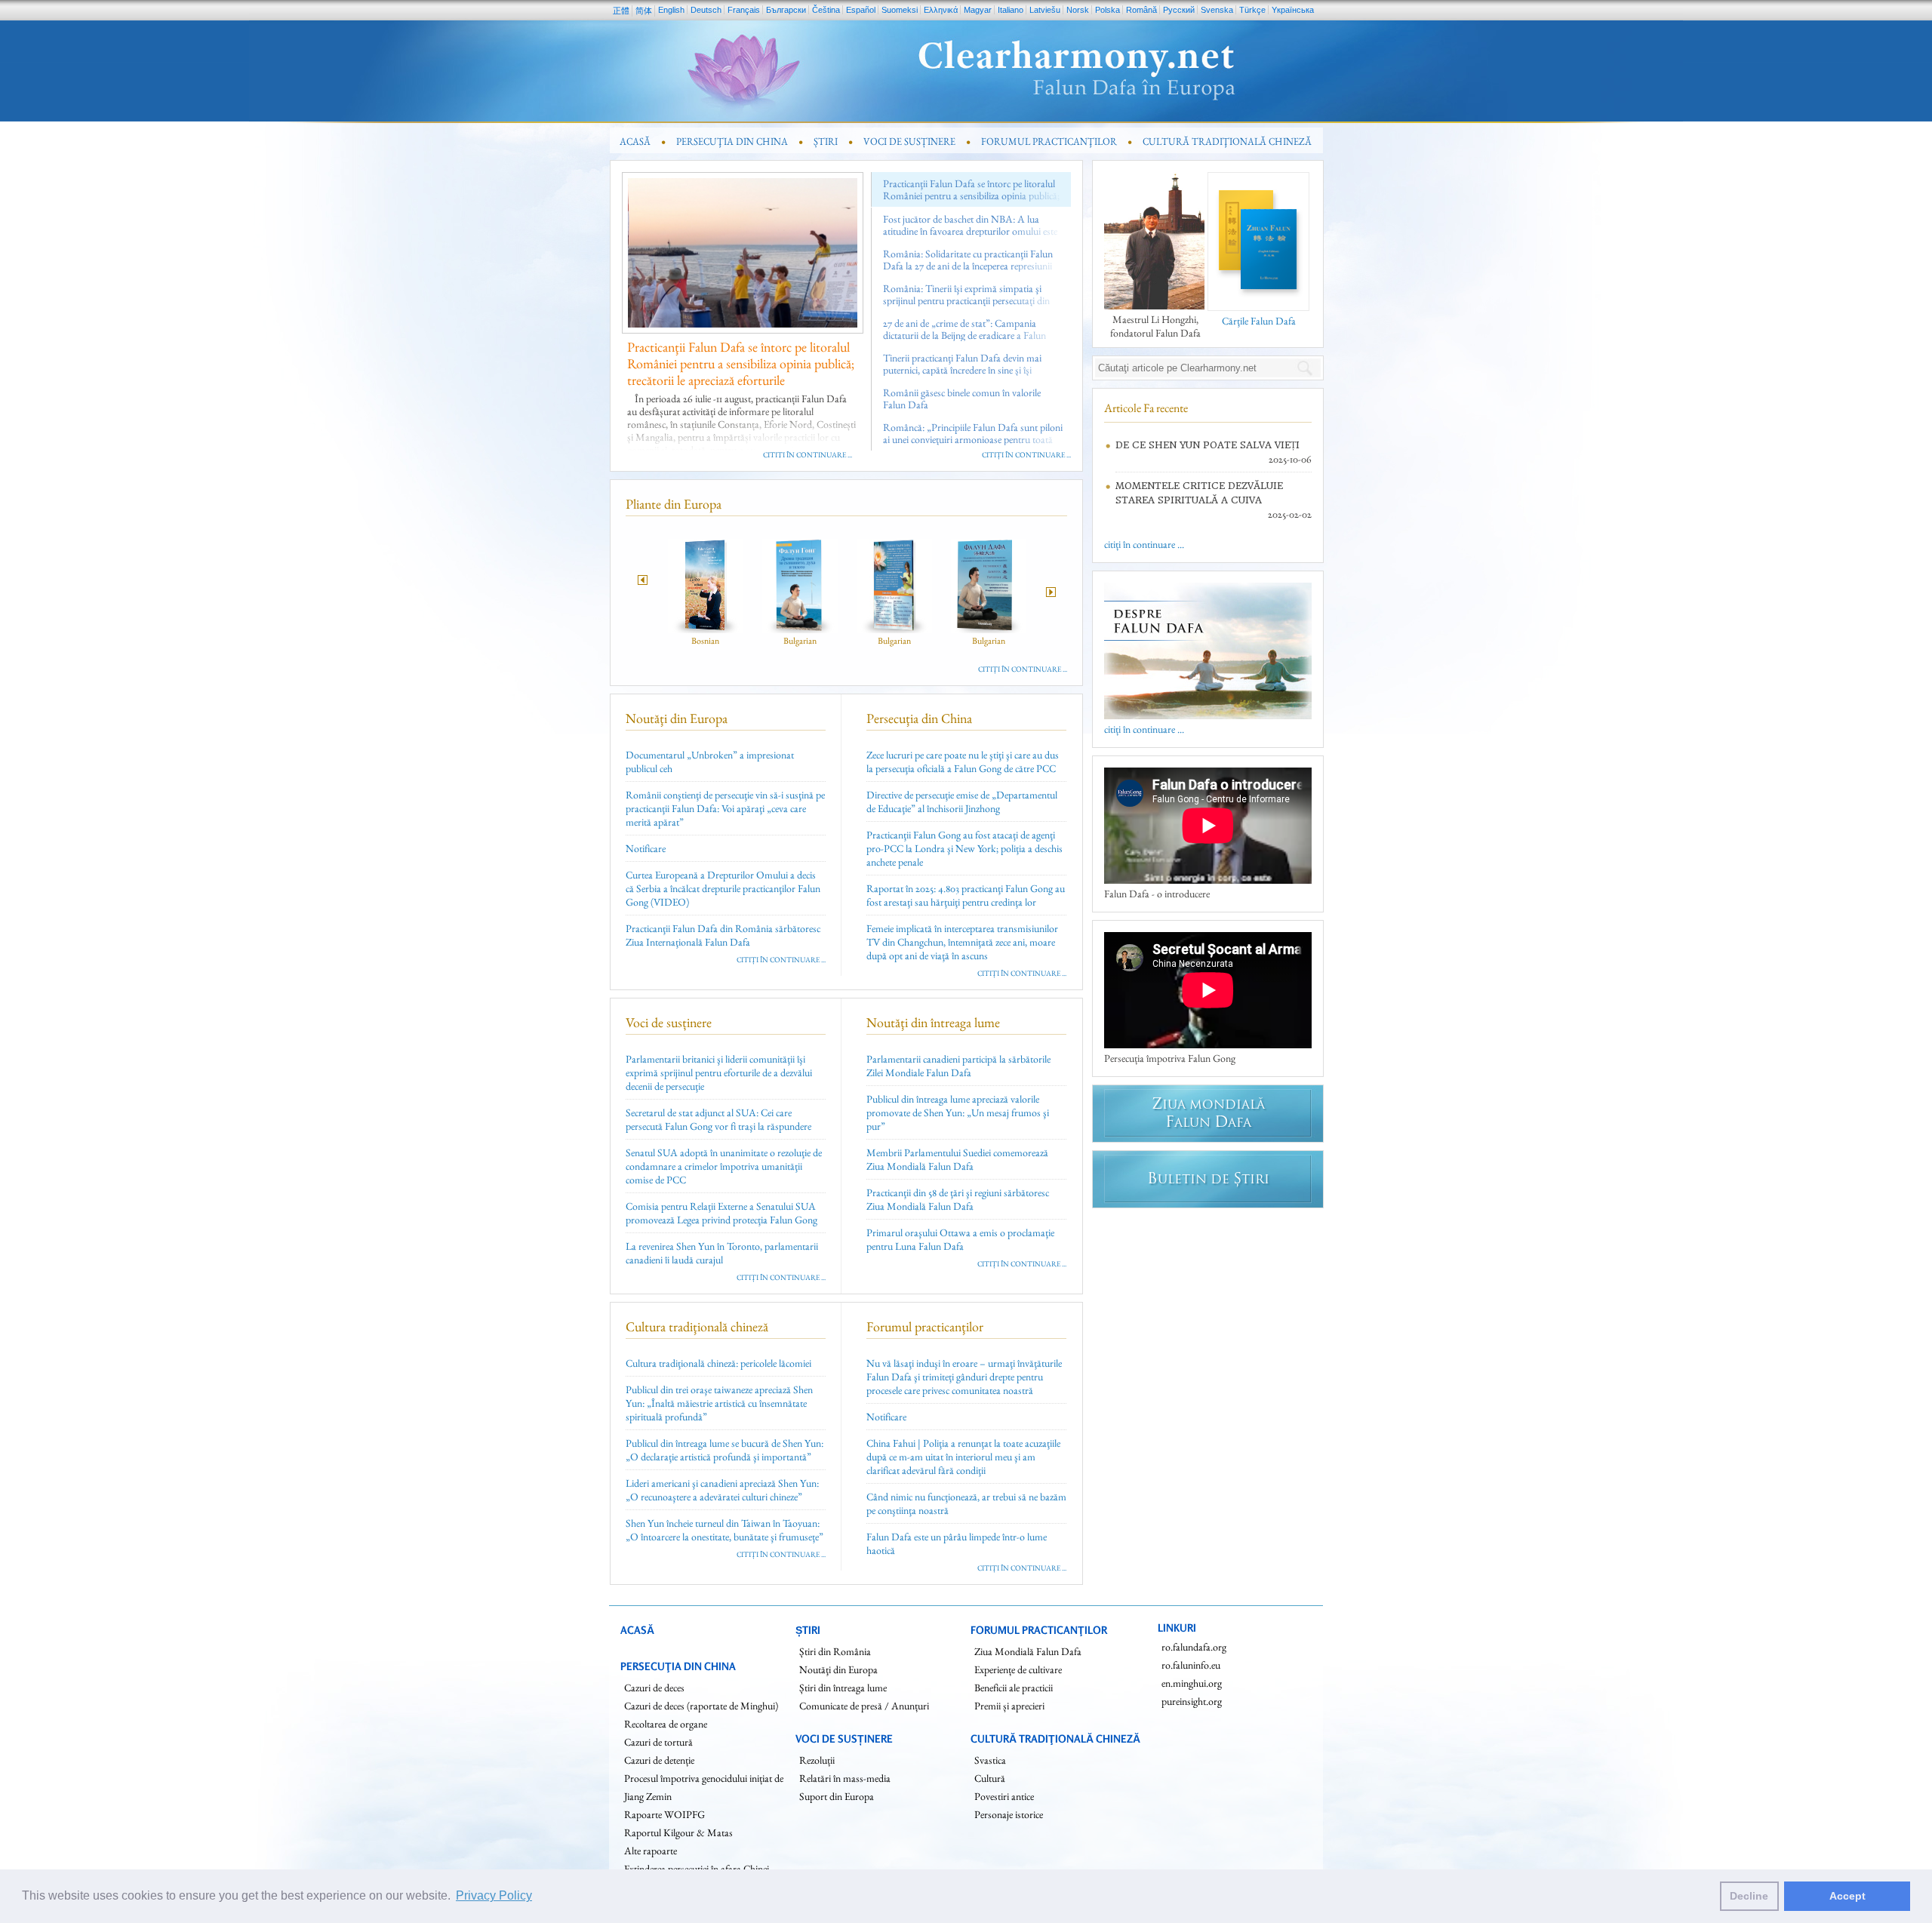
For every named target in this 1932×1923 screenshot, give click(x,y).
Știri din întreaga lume (843, 1688)
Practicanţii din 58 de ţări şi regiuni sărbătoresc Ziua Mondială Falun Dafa (958, 1199)
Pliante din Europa (674, 504)
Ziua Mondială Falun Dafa (1028, 1651)
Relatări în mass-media (845, 1778)
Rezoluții (817, 1760)
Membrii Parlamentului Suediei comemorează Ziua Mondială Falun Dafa (957, 1159)
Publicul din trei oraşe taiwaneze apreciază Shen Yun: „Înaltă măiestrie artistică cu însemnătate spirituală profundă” (719, 1403)
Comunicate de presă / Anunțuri (864, 1706)
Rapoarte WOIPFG (665, 1814)
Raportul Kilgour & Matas (678, 1832)
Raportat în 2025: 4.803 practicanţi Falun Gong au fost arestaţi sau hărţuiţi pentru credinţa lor (966, 895)
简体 (644, 11)
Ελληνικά (941, 10)
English (671, 10)
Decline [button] (1749, 1896)
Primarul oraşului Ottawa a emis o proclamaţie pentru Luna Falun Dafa (960, 1239)
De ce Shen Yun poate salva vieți (1207, 445)
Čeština (826, 10)
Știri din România (835, 1651)
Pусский (1179, 10)
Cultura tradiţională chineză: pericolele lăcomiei (718, 1363)
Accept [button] (1847, 1896)
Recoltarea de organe (666, 1724)
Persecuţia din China (919, 718)
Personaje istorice (1009, 1814)
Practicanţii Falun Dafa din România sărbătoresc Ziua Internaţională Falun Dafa (723, 935)
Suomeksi (900, 10)
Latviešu (1045, 10)
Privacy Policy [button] (494, 1895)
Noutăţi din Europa (677, 718)
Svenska (1217, 10)
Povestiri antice (1004, 1796)
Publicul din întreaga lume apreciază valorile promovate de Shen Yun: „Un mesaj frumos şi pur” (958, 1112)
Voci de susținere (669, 1022)
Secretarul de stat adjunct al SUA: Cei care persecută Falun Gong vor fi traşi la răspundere (718, 1119)
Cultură (990, 1778)
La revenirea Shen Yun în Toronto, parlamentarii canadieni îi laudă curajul (722, 1253)
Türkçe (1252, 10)
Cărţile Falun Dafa (1259, 321)
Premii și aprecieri (1009, 1706)
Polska (1108, 10)
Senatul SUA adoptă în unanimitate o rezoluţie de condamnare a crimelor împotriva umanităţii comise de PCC (724, 1166)
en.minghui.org (1192, 1683)
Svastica (990, 1760)
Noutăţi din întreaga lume (933, 1022)
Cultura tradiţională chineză (697, 1326)
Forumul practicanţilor (925, 1326)
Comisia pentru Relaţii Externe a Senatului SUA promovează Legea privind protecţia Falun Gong (721, 1213)
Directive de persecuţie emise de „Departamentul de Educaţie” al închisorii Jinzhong (962, 802)
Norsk (1078, 10)
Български (786, 10)
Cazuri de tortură (658, 1742)
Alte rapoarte (651, 1851)
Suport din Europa (837, 1796)
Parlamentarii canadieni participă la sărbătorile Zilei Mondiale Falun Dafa (958, 1066)
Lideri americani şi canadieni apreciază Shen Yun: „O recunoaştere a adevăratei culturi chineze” (722, 1490)
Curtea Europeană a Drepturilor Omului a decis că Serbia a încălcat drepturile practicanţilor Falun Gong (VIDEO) (723, 888)
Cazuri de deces (654, 1688)
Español (861, 10)
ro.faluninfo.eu (1191, 1665)
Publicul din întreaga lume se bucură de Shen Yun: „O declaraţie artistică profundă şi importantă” (724, 1450)
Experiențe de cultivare (1018, 1669)
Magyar (978, 10)
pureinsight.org (1192, 1701)
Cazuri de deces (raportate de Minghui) (701, 1706)
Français (744, 10)
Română (1141, 10)
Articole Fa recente (1146, 408)
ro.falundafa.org (1194, 1647)
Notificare (646, 848)
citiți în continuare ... (808, 455)
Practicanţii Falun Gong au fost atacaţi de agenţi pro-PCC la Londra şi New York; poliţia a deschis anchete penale (964, 848)
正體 (621, 11)
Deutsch (706, 10)
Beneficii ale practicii (1014, 1688)
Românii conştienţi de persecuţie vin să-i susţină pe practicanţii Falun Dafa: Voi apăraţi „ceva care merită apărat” (725, 808)
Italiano (1011, 10)
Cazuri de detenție (659, 1760)
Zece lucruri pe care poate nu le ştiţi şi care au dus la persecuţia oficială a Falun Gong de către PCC (963, 762)
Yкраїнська (1293, 10)
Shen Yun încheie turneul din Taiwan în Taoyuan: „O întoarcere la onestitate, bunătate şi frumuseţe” (724, 1530)
